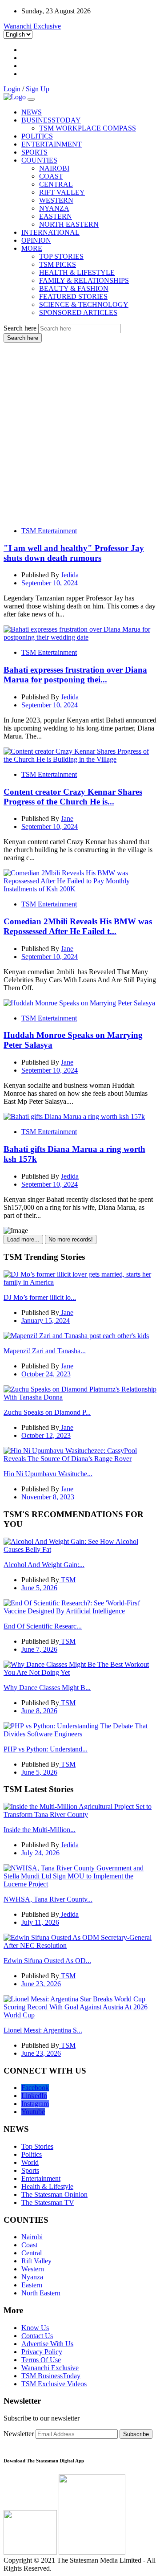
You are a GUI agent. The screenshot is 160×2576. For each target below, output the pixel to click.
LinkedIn (34, 2096)
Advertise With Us (47, 2344)
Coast (29, 2245)
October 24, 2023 (46, 1374)
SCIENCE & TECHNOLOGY (84, 304)
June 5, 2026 (39, 1588)
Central (32, 2253)
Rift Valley (36, 2261)
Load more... (23, 1239)
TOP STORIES (61, 256)
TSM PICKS (58, 264)
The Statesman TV (48, 2202)
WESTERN (56, 200)
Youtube (33, 2112)
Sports (30, 2170)
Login (12, 89)
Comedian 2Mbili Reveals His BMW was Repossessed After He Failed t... (78, 926)
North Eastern (41, 2293)
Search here (20, 328)
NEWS (32, 112)
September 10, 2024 (50, 583)
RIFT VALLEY (62, 192)
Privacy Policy (42, 2352)
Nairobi (32, 2237)
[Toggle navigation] (31, 99)
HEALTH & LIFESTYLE (77, 272)
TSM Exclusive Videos (54, 2384)
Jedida (70, 575)
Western (33, 2269)
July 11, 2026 (40, 1922)
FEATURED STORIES (73, 296)
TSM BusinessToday (51, 2376)
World (30, 2162)
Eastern (32, 2285)
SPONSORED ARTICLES (78, 312)
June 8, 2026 (39, 1711)
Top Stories (37, 2146)
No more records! (71, 1239)
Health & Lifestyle (47, 2186)
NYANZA (54, 208)
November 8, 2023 (48, 1497)
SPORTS (34, 152)
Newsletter (19, 2434)
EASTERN (56, 216)
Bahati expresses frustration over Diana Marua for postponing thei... (75, 675)
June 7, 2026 (39, 1649)
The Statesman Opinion (54, 2194)
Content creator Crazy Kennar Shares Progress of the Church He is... (73, 797)
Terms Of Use (41, 2360)
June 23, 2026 (41, 1984)
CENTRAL (56, 184)
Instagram (35, 2104)
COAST (51, 176)
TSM (67, 1580)
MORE (32, 248)
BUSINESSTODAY (51, 120)
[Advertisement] (80, 427)
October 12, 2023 (46, 1435)
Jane (67, 819)
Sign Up (38, 89)
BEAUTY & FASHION (74, 288)
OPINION (36, 240)
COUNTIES (39, 160)
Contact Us (37, 2336)
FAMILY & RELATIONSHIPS (84, 280)
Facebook (35, 2088)
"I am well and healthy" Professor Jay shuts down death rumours (74, 553)
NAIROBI (54, 168)
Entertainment (41, 2178)
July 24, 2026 (40, 1853)
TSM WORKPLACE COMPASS (88, 128)
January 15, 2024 (46, 1321)
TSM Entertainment (49, 531)
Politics (32, 2154)
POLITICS (37, 136)
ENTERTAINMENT (52, 144)
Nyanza (32, 2277)
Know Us (35, 2328)
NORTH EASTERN (69, 224)
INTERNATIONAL (50, 232)
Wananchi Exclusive (32, 26)
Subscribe (136, 2434)
